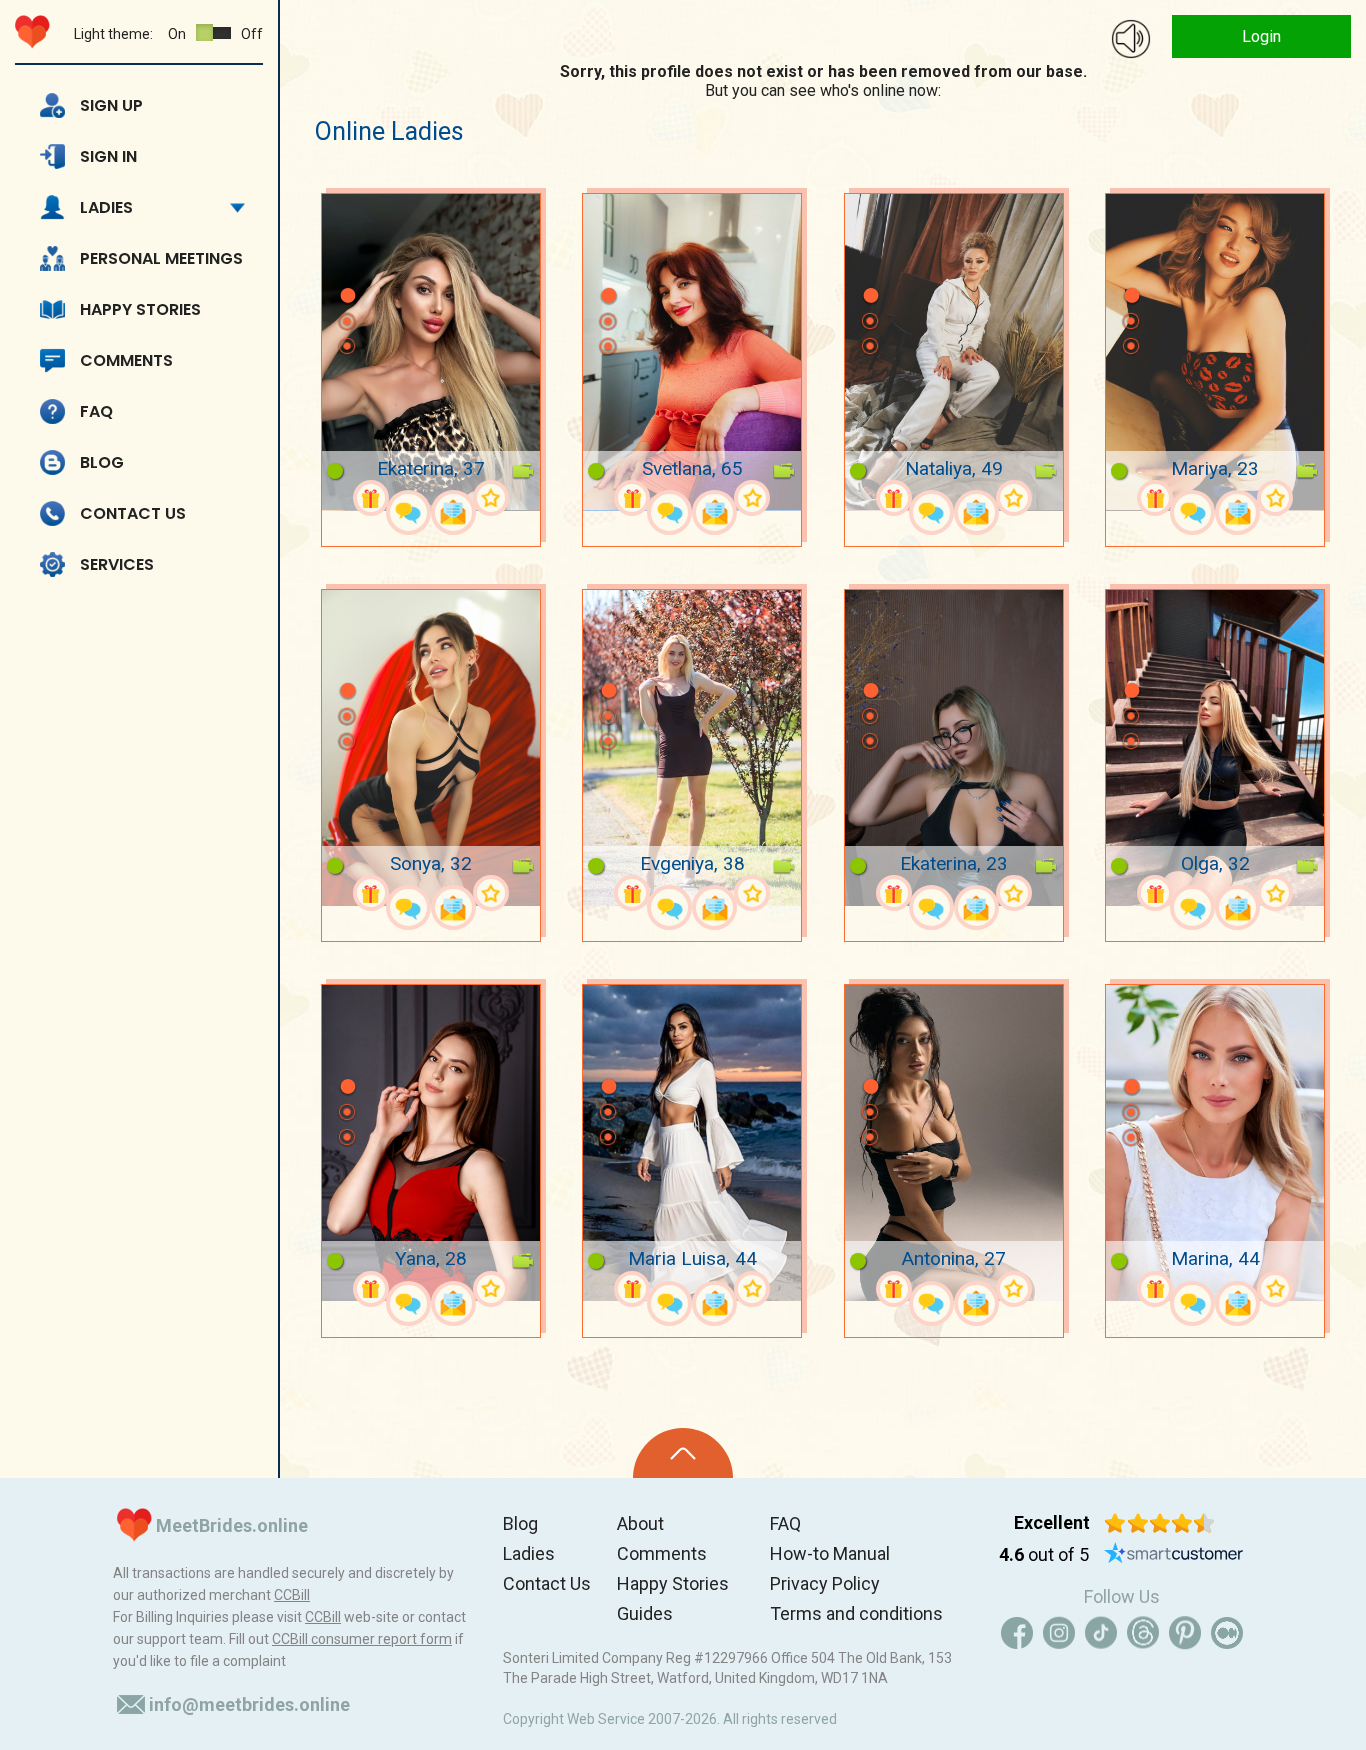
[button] (347, 266)
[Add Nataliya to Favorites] (1014, 498)
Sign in (108, 156)
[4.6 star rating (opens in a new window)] (1159, 1523)
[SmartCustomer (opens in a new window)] (1174, 1555)
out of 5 (1044, 1554)
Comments (126, 360)
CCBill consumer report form (362, 1639)
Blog (102, 462)
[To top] (683, 1453)
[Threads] (1143, 1633)
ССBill (292, 1595)
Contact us (133, 513)
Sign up (111, 105)
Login (1261, 36)
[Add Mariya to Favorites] (1275, 498)
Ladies (106, 207)
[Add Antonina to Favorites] (1014, 1289)
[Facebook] (1017, 1633)
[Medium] (1227, 1633)
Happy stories (140, 309)
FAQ (96, 411)
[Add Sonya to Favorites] (491, 893)
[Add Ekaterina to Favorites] (491, 498)
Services (117, 564)
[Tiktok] (1101, 1633)
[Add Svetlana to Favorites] (752, 498)
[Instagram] (1059, 1633)
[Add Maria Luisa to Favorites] (752, 1289)
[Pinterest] (1185, 1633)
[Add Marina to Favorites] (1275, 1289)
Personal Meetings (161, 258)
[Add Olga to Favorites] (1275, 893)
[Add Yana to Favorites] (491, 1289)
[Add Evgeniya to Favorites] (752, 893)
